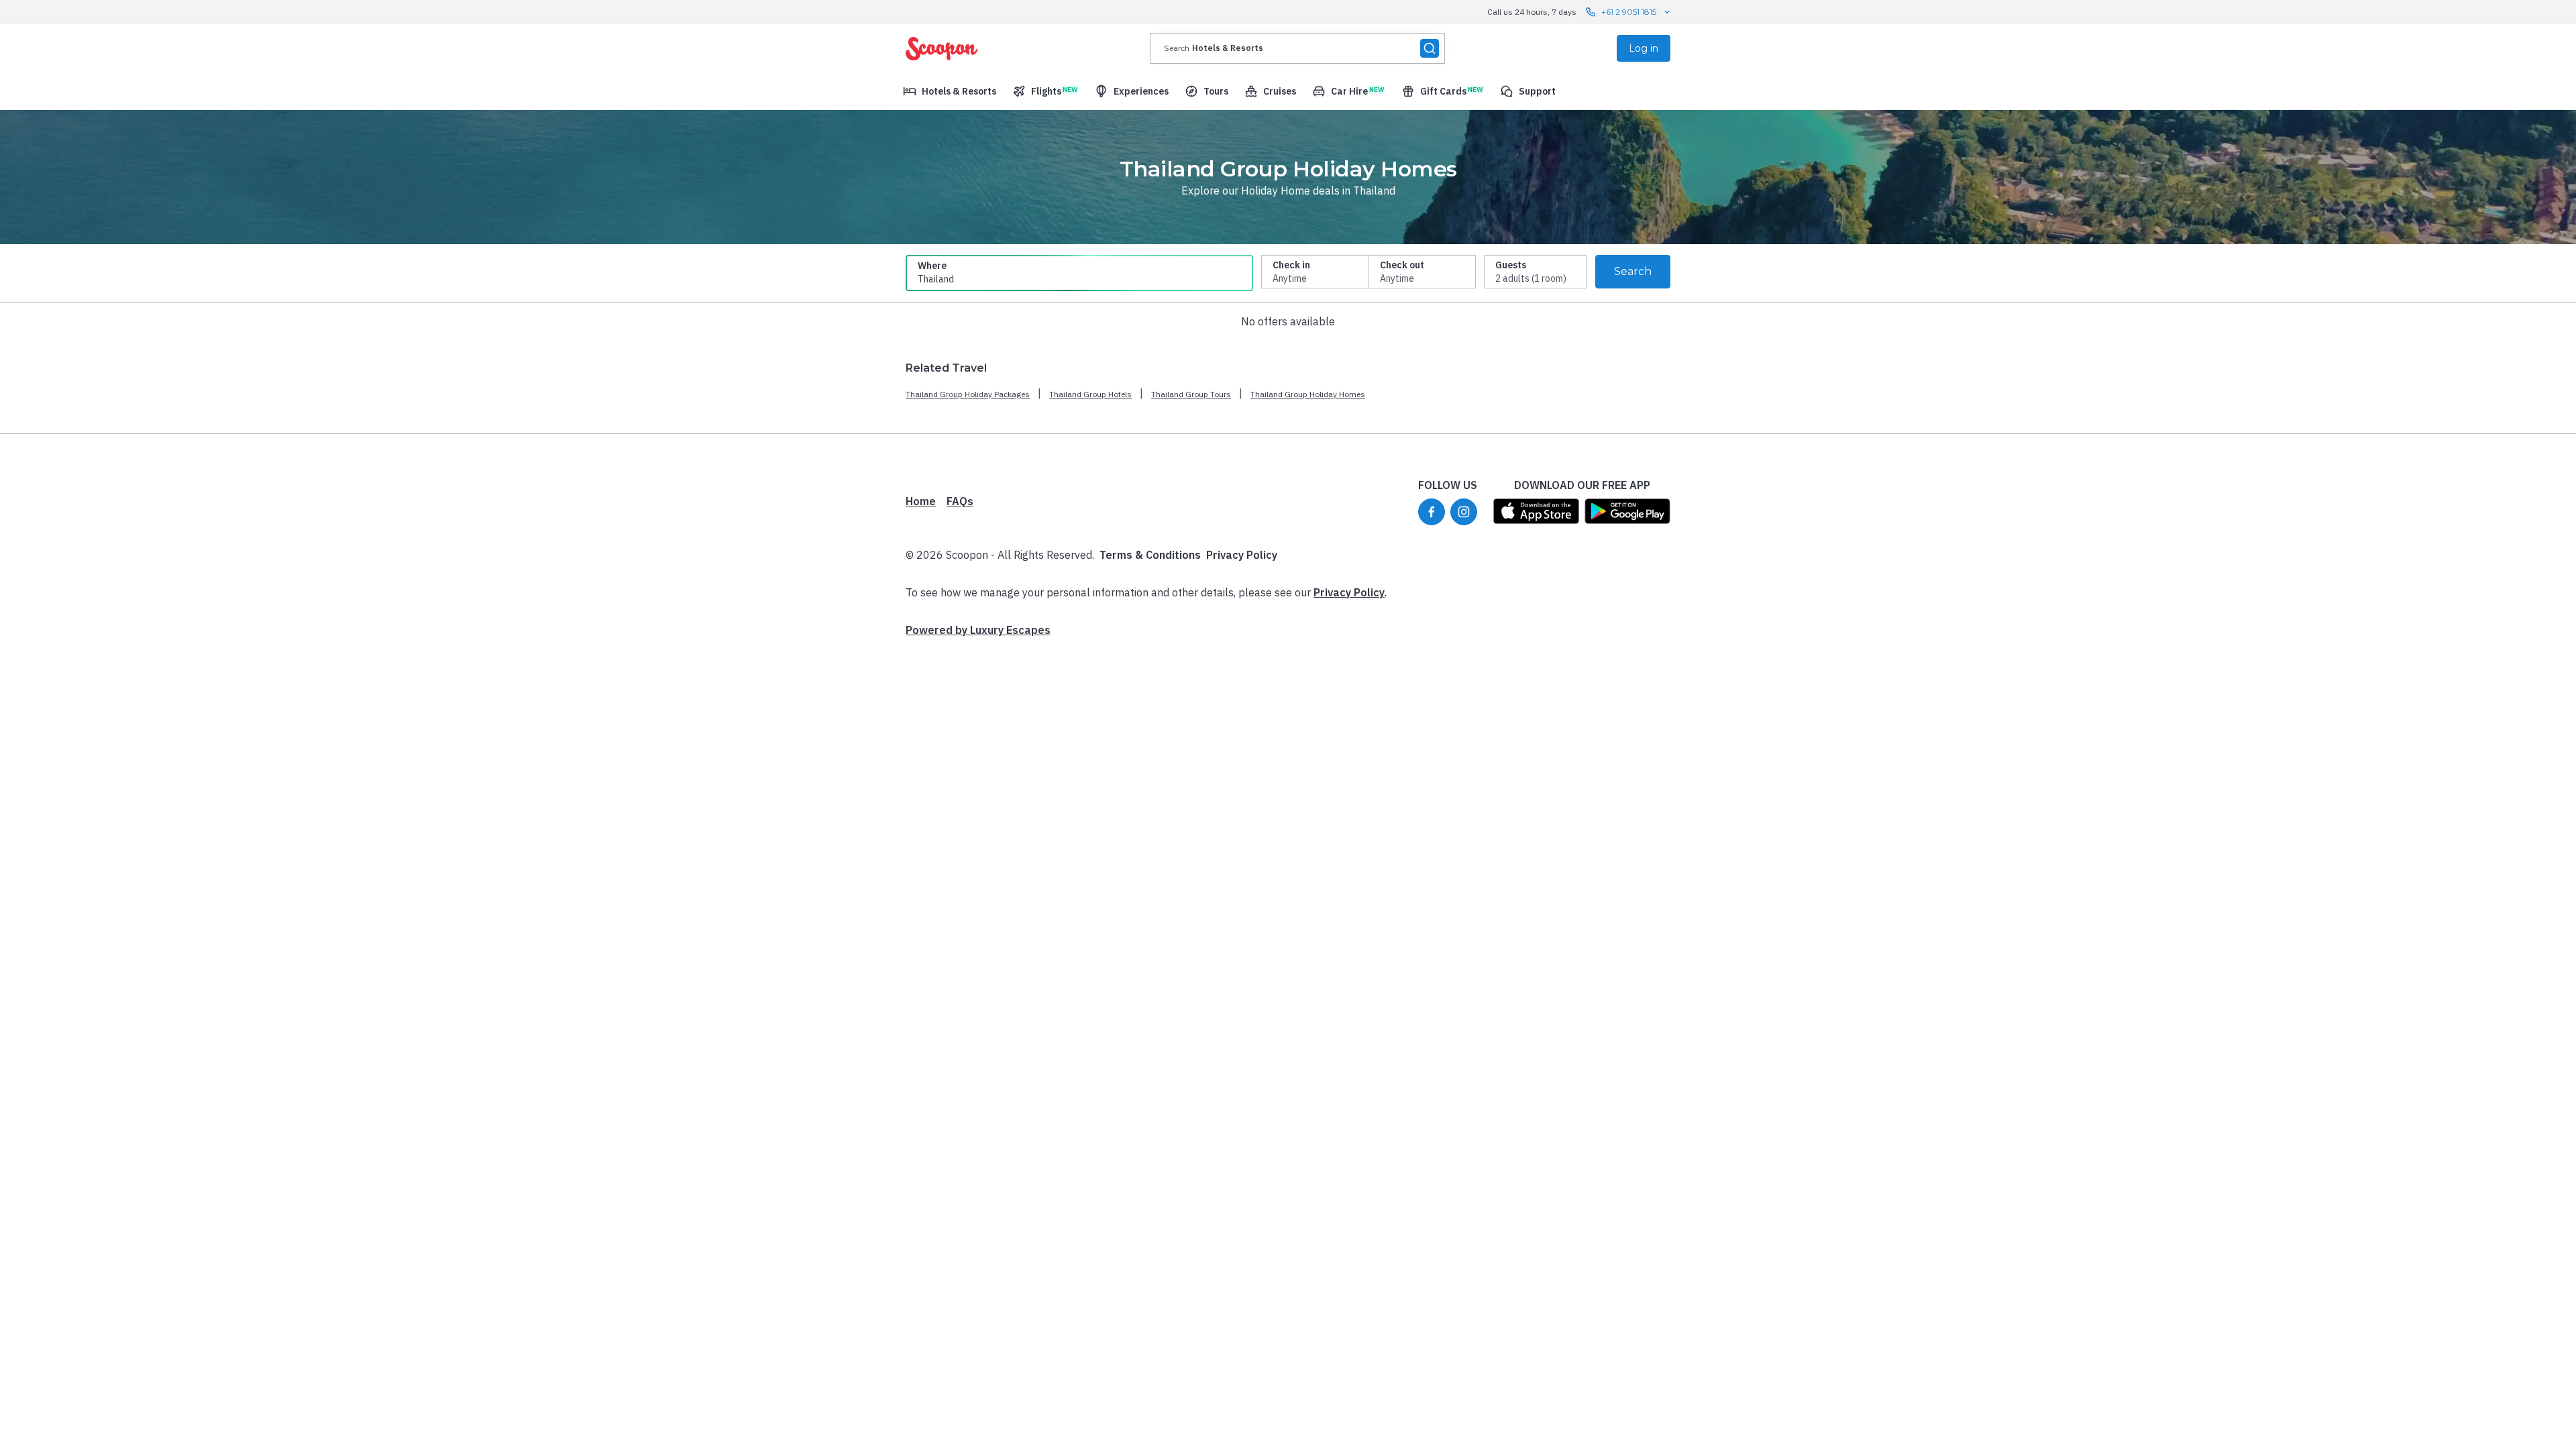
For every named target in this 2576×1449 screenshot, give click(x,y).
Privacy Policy (1242, 555)
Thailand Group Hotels (1090, 394)
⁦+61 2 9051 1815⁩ (1629, 12)
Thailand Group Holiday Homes (1308, 394)
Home (921, 501)
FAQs (960, 501)
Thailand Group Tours (1191, 394)
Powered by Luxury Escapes (978, 630)
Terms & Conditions (1150, 555)
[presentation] (1297, 48)
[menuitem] (950, 91)
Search (1633, 271)
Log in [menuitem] (1644, 48)
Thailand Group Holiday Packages (968, 394)
